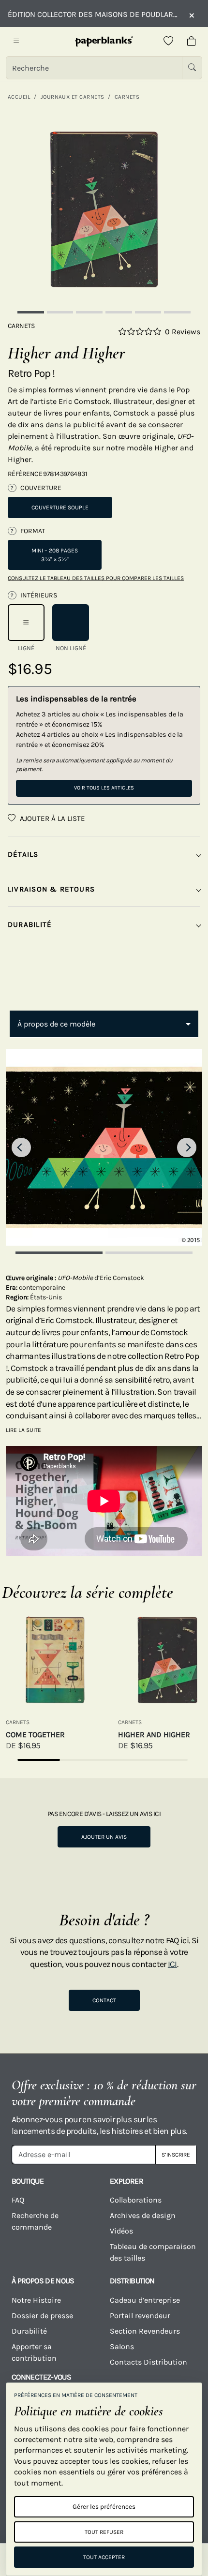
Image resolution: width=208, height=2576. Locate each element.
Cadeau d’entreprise (145, 2300)
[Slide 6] (177, 312)
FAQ (18, 2200)
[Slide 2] (60, 312)
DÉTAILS (23, 854)
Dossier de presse (42, 2315)
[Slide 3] (89, 312)
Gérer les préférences (104, 2507)
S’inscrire (176, 2155)
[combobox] (104, 1024)
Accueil (19, 97)
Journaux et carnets (73, 97)
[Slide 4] (119, 312)
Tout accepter (104, 2557)
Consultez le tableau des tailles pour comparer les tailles (96, 578)
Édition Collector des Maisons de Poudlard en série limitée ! (93, 14)
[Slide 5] (148, 312)
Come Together (35, 1735)
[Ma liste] (168, 42)
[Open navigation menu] (16, 42)
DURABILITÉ (30, 924)
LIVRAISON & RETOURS (51, 889)
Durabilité (29, 2331)
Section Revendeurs (145, 2331)
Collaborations (136, 2200)
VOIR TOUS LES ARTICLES (104, 788)
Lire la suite (23, 1430)
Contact (104, 2000)
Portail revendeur (140, 2315)
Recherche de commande (35, 2221)
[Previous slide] (21, 1147)
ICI (172, 1964)
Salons (122, 2346)
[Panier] (192, 42)
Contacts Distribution (149, 2362)
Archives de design (143, 2215)
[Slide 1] (31, 312)
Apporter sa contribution (34, 2352)
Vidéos (121, 2231)
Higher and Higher (154, 1735)
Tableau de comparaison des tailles (153, 2252)
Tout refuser (104, 2532)
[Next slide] (187, 1147)
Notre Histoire (36, 2300)
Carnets (127, 97)
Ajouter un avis (104, 1837)
